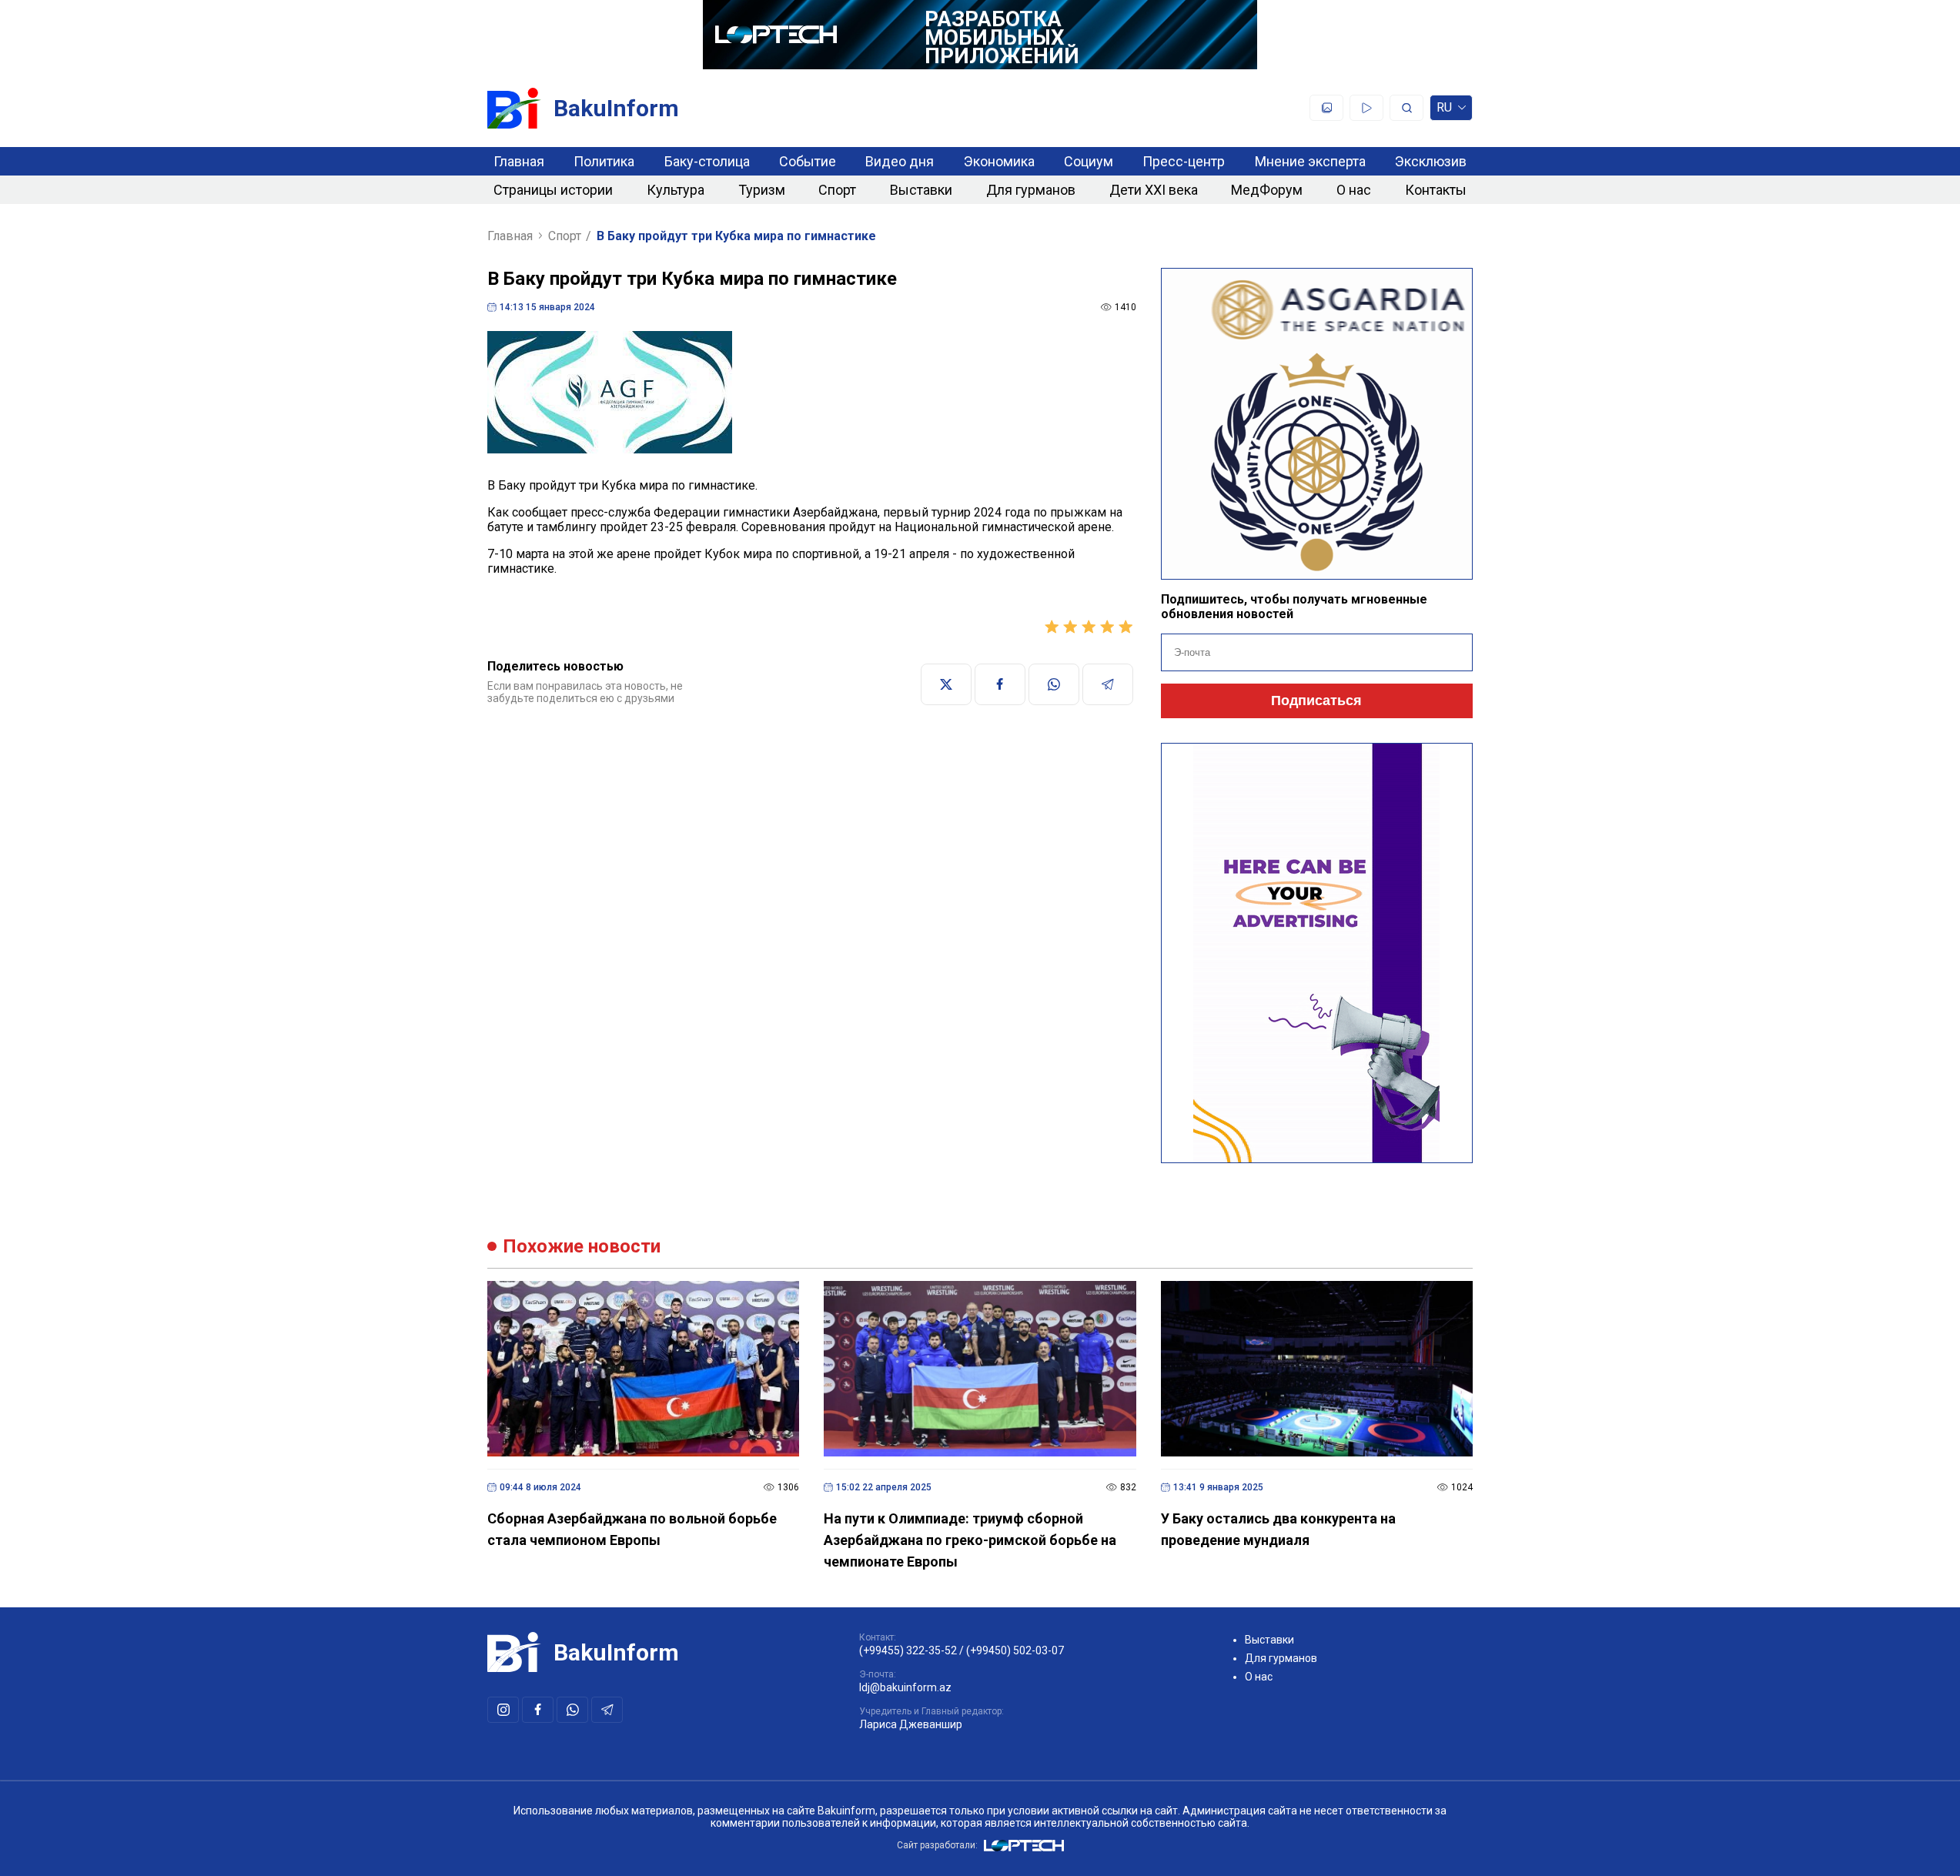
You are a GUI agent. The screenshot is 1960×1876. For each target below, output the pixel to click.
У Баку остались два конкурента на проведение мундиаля (1278, 1529)
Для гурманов (1031, 190)
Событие (808, 161)
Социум (1089, 161)
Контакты (1436, 190)
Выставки (921, 190)
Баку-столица (707, 161)
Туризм (762, 190)
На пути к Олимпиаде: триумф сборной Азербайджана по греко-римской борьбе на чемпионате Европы (970, 1540)
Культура (676, 190)
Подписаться (1316, 701)
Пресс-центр (1184, 161)
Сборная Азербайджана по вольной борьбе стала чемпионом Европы (632, 1529)
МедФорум (1267, 190)
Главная (519, 161)
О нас (1354, 190)
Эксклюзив (1431, 161)
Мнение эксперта (1310, 161)
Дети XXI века (1154, 190)
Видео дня (900, 161)
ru (1444, 110)
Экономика (999, 161)
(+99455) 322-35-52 (908, 1650)
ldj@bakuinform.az (905, 1687)
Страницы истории (553, 190)
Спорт (837, 190)
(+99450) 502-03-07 (1015, 1650)
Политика (604, 161)
